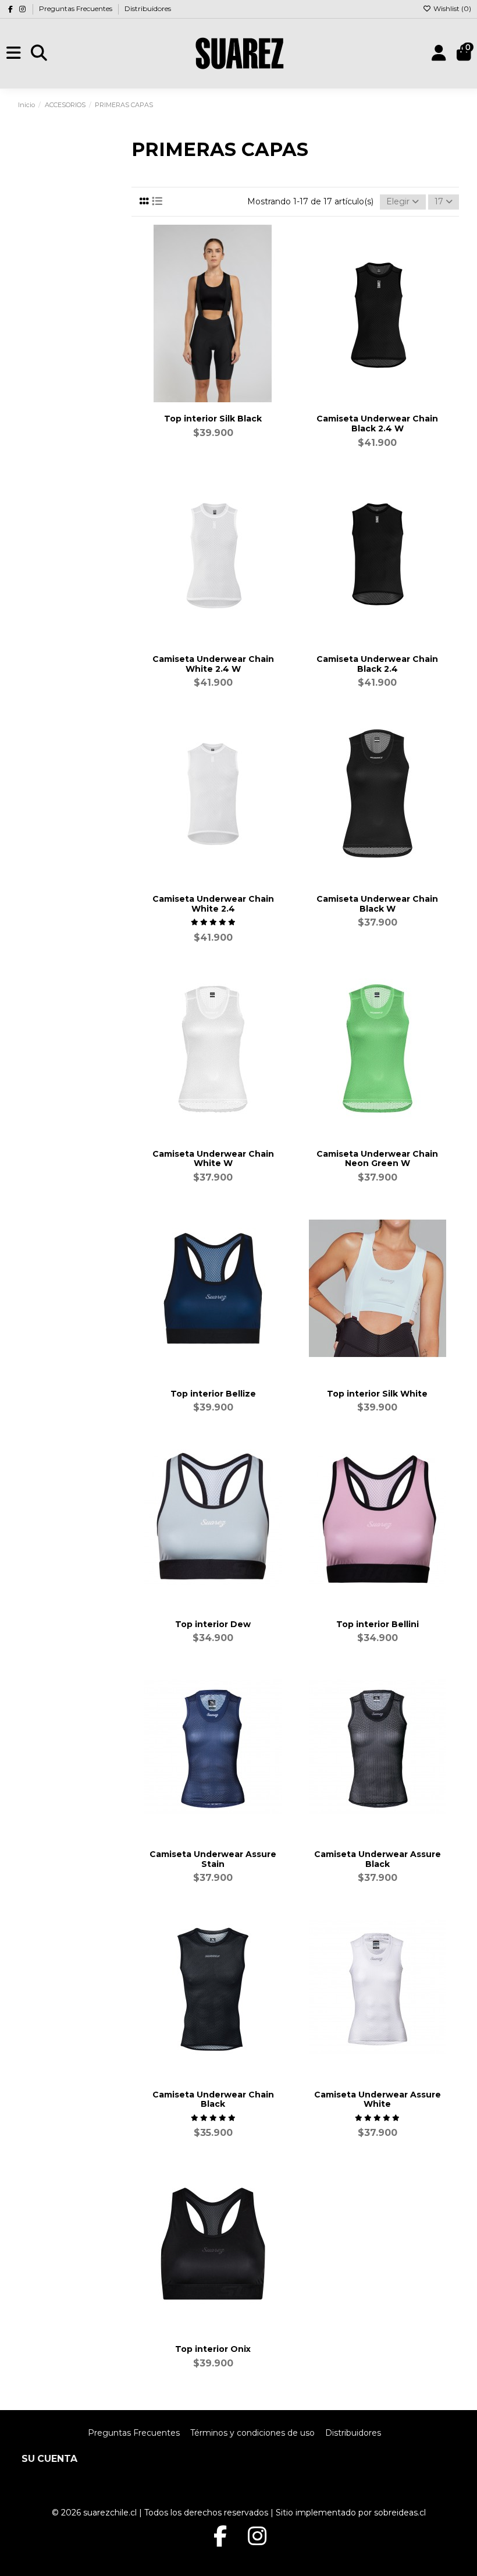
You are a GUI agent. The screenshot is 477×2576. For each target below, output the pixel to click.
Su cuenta (49, 2459)
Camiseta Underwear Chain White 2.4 (213, 904)
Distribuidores (148, 8)
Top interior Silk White (377, 1394)
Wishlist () (451, 8)
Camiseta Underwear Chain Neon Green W (377, 1159)
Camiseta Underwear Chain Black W (377, 904)
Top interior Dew (213, 1624)
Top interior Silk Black (213, 419)
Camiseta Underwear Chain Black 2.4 (377, 664)
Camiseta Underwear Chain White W (213, 1159)
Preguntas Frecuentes (76, 8)
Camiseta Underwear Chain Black (213, 2100)
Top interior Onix (213, 2349)
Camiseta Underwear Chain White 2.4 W (213, 664)
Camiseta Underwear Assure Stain (213, 1859)
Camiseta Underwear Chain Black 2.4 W (377, 424)
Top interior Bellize (213, 1394)
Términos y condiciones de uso (252, 2433)
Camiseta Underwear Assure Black (378, 1859)
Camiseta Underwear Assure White (378, 2100)
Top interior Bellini (378, 1624)
